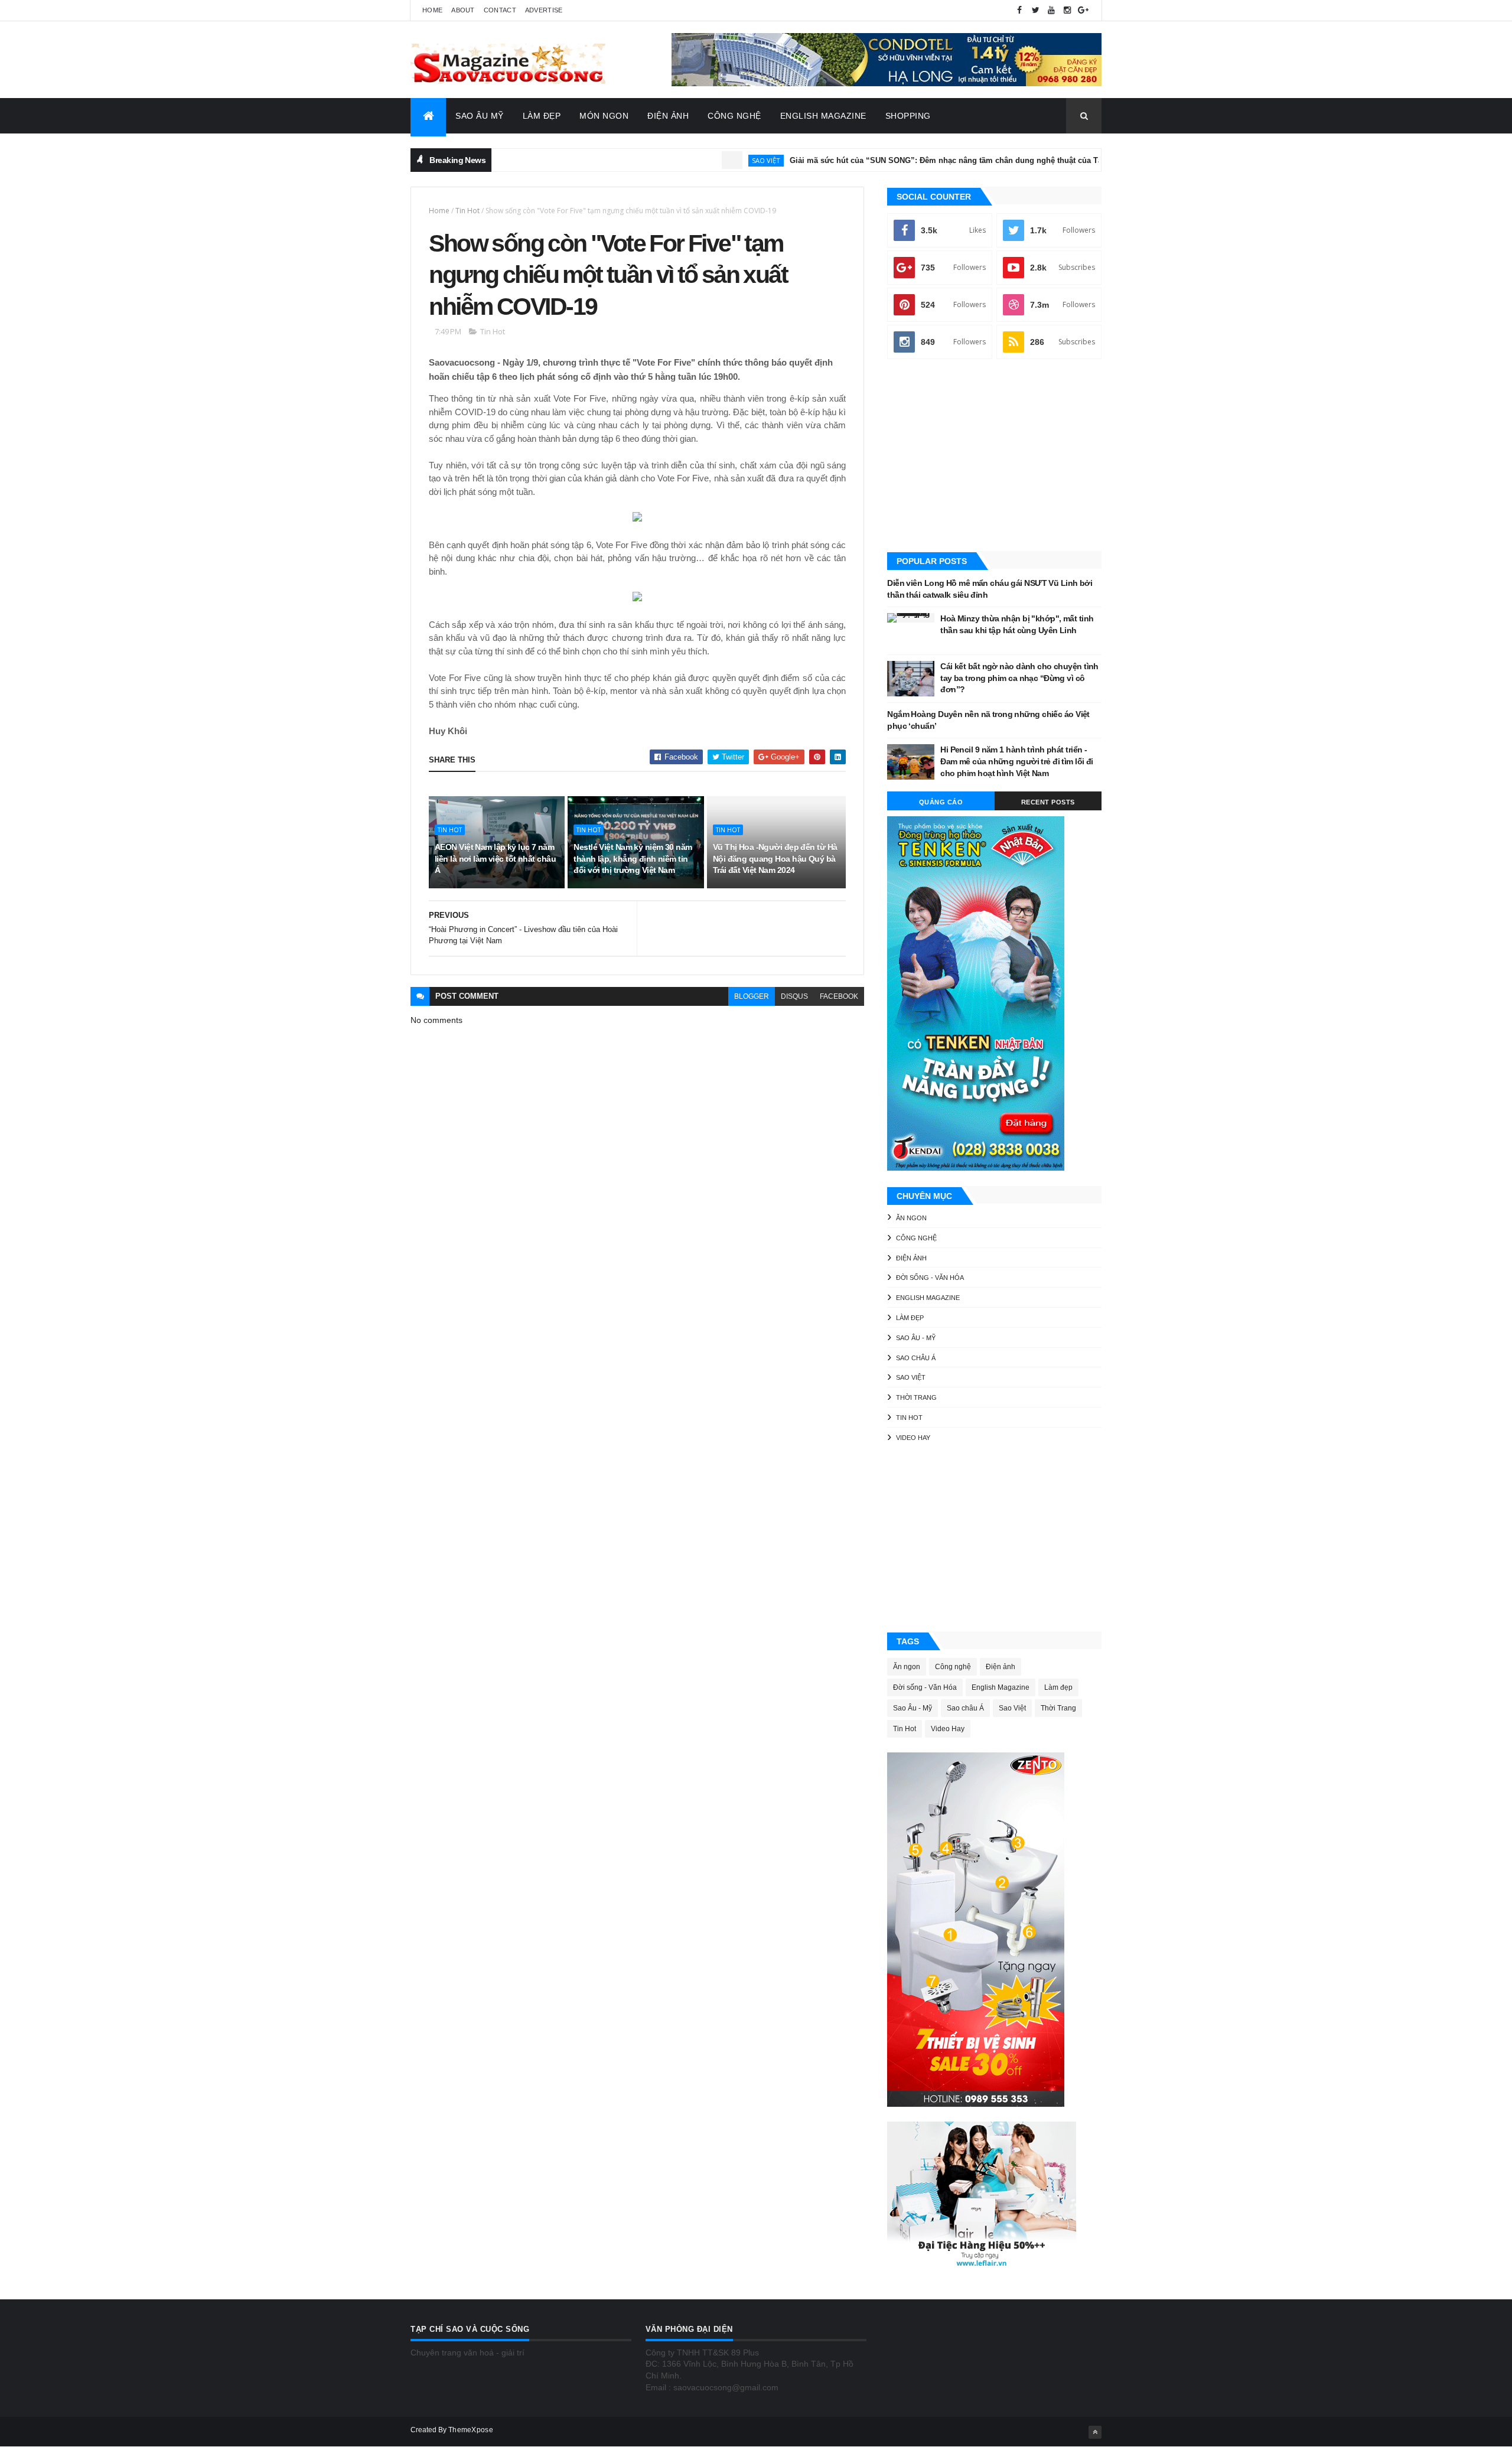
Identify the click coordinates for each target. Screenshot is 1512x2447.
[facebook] (1019, 10)
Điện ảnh (911, 1258)
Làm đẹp (910, 1318)
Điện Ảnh (668, 116)
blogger (752, 996)
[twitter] (1035, 10)
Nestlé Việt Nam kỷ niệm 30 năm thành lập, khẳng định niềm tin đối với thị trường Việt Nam (633, 858)
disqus (794, 996)
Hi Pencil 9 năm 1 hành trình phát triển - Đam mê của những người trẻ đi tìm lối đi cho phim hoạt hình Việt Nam (1017, 761)
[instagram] (1067, 10)
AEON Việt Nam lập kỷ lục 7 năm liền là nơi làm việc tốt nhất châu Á (495, 858)
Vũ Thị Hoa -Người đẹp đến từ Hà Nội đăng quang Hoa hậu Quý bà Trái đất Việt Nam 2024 (775, 858)
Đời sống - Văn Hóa (930, 1278)
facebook (839, 996)
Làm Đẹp (542, 116)
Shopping (908, 116)
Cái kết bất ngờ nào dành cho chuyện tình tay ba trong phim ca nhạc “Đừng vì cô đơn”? (1019, 678)
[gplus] (1083, 10)
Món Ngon (604, 116)
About (463, 10)
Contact (500, 10)
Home (432, 10)
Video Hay (913, 1438)
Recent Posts (1048, 802)
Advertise (544, 10)
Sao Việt (705, 160)
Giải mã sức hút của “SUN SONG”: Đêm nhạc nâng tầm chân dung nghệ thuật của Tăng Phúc (900, 160)
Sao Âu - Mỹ (916, 1338)
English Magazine (823, 116)
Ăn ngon (911, 1218)
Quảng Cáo (941, 802)
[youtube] (1051, 10)
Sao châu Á (916, 1358)
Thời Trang (916, 1397)
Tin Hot (467, 211)
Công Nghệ (734, 116)
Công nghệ (916, 1238)
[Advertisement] (994, 457)
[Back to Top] (1095, 2432)
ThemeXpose (471, 2430)
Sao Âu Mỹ (480, 116)
